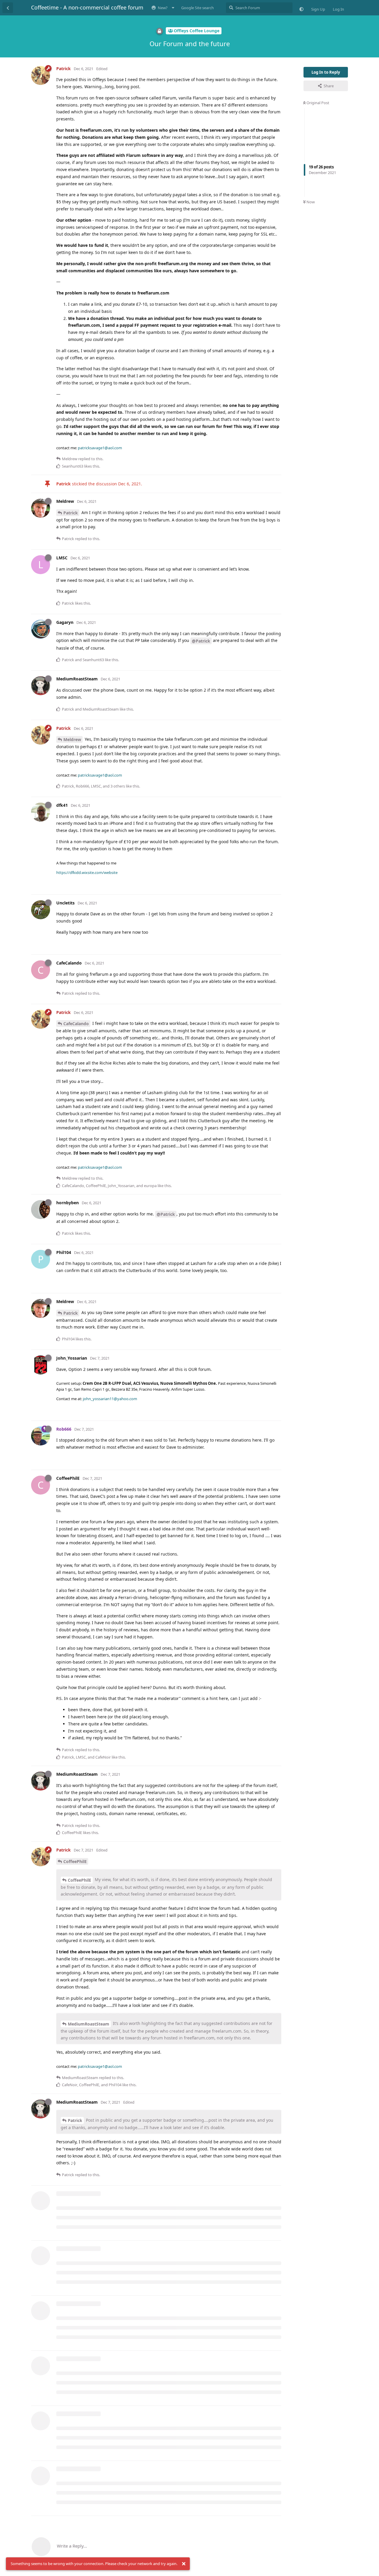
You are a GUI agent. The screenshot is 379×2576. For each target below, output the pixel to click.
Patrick (71, 513)
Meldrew (72, 739)
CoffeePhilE (75, 1861)
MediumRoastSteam (89, 2024)
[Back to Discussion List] (8, 8)
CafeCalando (76, 1024)
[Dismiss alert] (184, 2564)
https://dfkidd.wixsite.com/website (87, 872)
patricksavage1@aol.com (100, 448)
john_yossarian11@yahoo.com (110, 1399)
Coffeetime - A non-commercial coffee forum (87, 7)
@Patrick (201, 641)
